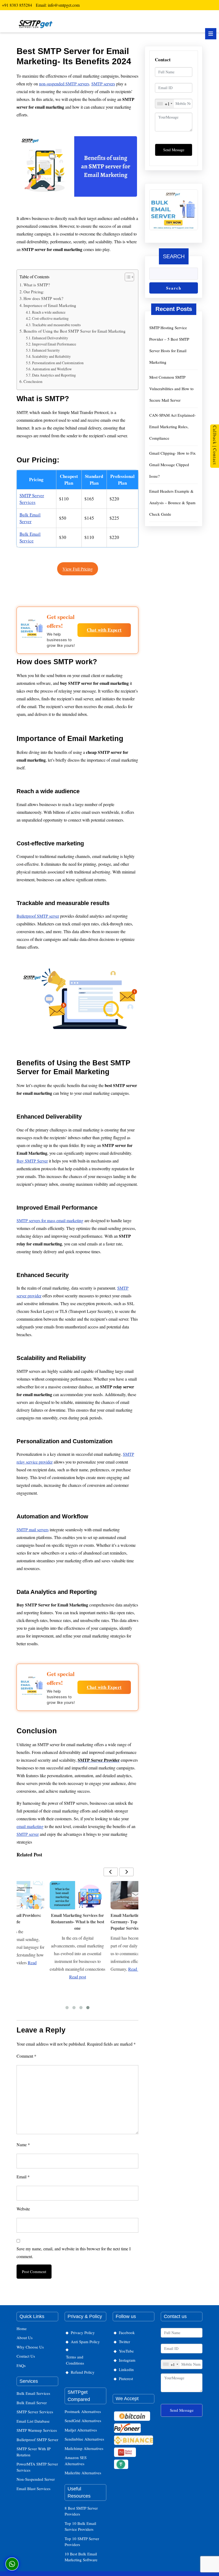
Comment (26, 2056)
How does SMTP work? (43, 298)
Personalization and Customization (58, 363)
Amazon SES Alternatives (76, 2461)
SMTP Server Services (35, 2412)
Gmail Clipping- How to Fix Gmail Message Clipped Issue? (173, 465)
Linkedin (126, 2369)
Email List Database (33, 2421)
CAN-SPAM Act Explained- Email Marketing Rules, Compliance (173, 427)
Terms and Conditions (75, 2360)
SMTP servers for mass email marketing (50, 1220)
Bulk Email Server (32, 2403)
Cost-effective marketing (50, 318)
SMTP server (28, 1834)
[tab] (211, 34)
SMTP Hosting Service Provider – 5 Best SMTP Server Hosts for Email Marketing (169, 345)
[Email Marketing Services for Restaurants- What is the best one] (77, 1895)
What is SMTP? (37, 285)
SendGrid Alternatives (83, 2421)
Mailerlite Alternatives (83, 2473)
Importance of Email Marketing (50, 305)
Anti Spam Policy (85, 2342)
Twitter (124, 2342)
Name (23, 2144)
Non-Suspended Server (36, 2479)
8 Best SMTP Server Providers (81, 2511)
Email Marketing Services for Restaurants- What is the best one (78, 1922)
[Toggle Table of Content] (127, 277)
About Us (25, 2338)
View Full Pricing (78, 569)
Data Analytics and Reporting (54, 375)
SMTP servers (103, 84)
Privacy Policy (83, 2332)
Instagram (127, 2360)
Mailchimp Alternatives (84, 2448)
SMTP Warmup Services (37, 2430)
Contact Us (26, 2356)
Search (174, 256)
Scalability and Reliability (51, 356)
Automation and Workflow (52, 369)
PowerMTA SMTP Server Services (37, 2467)
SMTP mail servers (33, 1530)
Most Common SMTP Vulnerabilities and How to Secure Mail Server (171, 389)
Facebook (127, 2332)
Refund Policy (83, 2372)
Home (22, 2328)
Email (23, 2177)
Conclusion (33, 381)
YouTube (126, 2351)
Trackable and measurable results (56, 325)
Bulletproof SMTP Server (37, 2440)
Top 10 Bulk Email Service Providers (80, 2526)
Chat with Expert (104, 630)
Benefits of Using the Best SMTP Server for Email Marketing (75, 331)
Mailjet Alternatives (81, 2430)
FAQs (21, 2365)
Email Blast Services (34, 2488)
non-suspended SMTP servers (64, 84)
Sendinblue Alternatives (84, 2439)
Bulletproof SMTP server (38, 916)
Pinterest (126, 2379)
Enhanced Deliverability (50, 338)
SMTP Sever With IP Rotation (34, 2452)
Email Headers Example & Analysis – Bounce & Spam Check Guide (172, 503)
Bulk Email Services (33, 2393)
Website (23, 2209)
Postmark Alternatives (83, 2411)
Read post (78, 1977)
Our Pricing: (34, 292)
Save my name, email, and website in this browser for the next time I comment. (74, 2252)
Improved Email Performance (54, 344)
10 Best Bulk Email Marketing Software (81, 2557)
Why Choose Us (30, 2347)
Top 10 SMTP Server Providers (82, 2542)
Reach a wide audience (49, 312)
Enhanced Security (46, 350)
